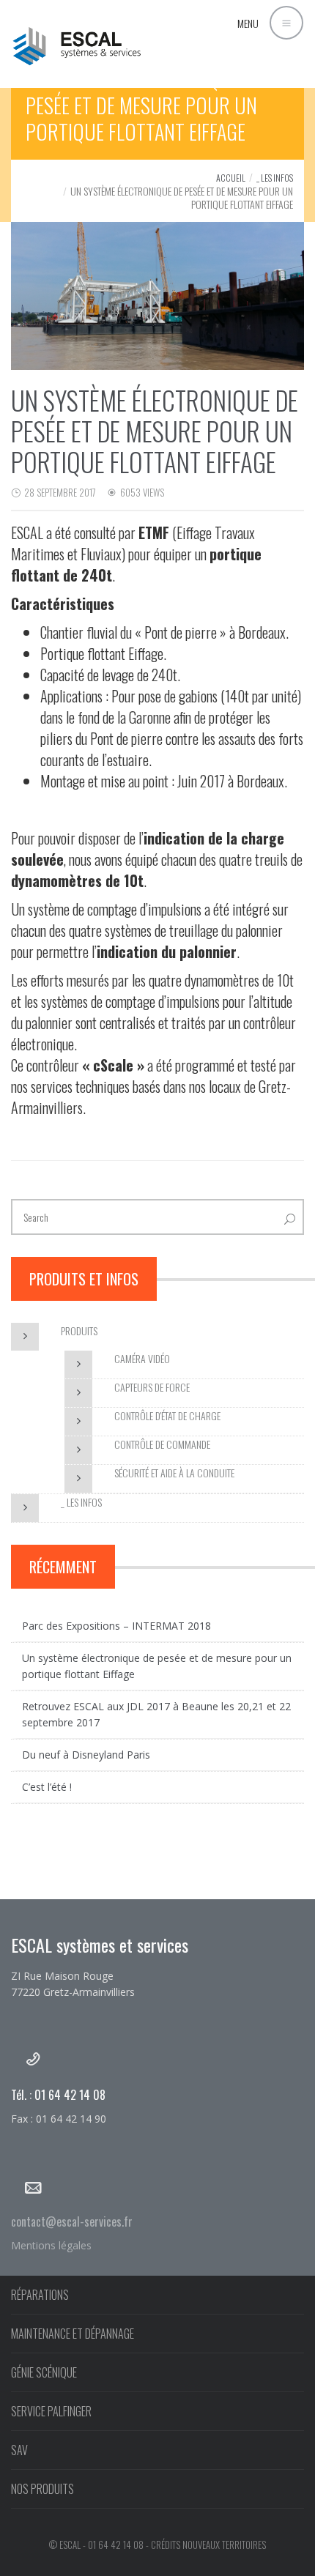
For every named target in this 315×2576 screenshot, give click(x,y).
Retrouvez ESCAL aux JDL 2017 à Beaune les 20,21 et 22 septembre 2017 (156, 1714)
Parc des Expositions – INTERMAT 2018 (116, 1626)
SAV (19, 2450)
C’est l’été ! (47, 1787)
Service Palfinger (51, 2411)
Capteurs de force (152, 1387)
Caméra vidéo (142, 1358)
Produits (79, 1330)
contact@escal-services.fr (72, 2221)
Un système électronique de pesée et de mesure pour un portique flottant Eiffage (157, 1666)
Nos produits (42, 2489)
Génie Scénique (44, 2372)
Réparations (40, 2295)
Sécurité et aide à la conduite (174, 1473)
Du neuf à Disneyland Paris (86, 1755)
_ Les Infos (275, 178)
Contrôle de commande (162, 1444)
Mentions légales (51, 2245)
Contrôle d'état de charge (167, 1415)
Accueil (231, 178)
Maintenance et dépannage (73, 2334)
